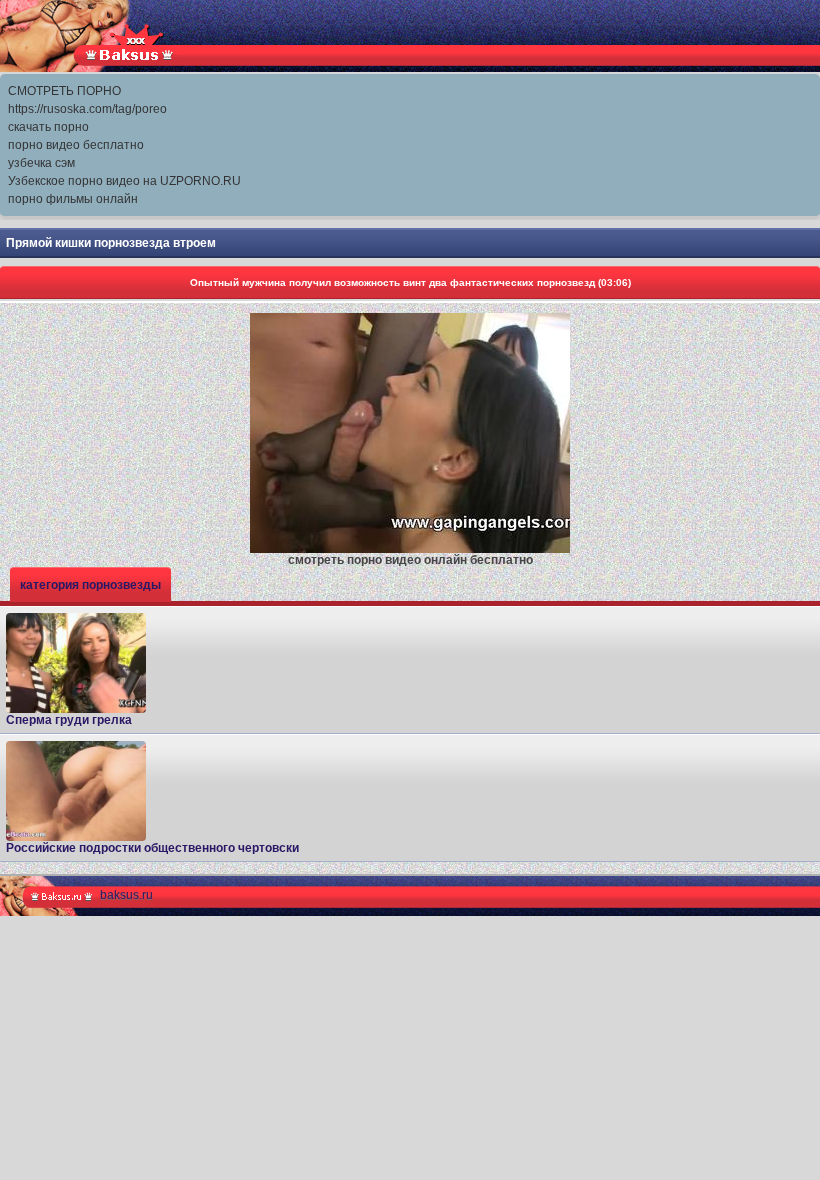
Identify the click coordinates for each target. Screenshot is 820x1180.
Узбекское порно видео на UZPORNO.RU (124, 181)
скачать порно (48, 127)
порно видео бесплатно (76, 145)
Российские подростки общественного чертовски (152, 848)
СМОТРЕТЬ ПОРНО (64, 91)
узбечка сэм (41, 163)
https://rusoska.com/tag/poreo (87, 109)
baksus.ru (126, 895)
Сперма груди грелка (69, 720)
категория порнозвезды (90, 585)
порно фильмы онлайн (73, 199)
